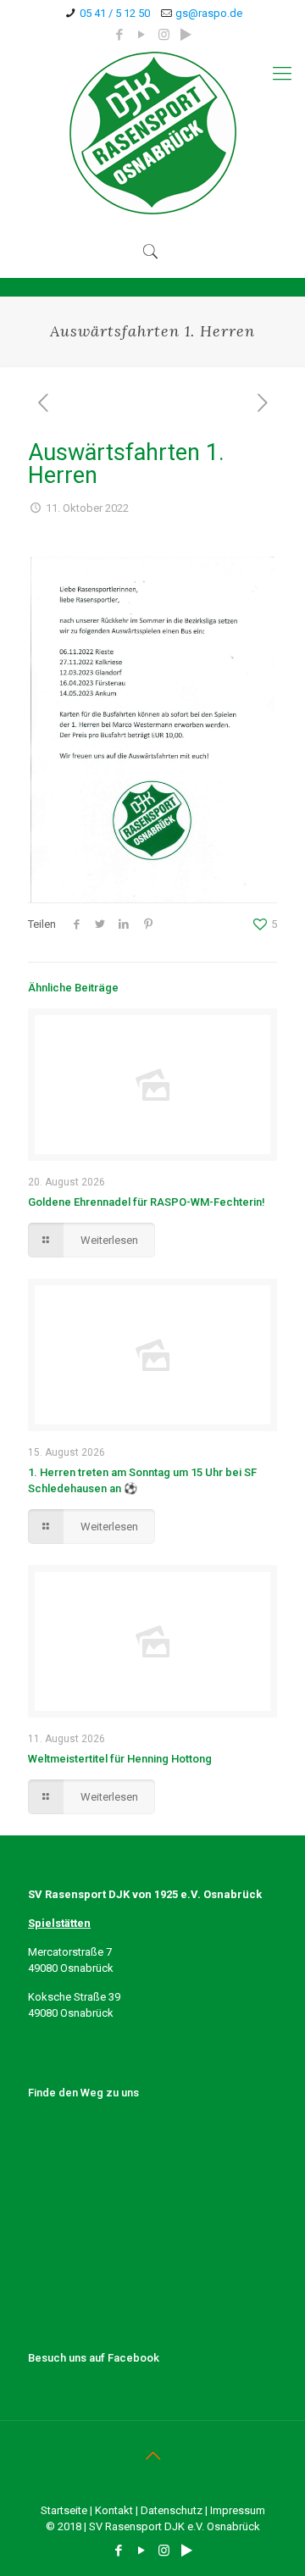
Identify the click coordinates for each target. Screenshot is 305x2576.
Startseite (64, 2510)
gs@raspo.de (209, 13)
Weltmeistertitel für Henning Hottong (120, 1759)
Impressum (238, 2510)
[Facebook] (120, 35)
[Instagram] (164, 35)
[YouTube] (142, 35)
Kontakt (114, 2510)
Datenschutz (172, 2510)
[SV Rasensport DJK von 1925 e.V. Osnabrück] (152, 133)
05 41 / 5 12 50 (115, 13)
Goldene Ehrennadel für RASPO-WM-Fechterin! (147, 1202)
